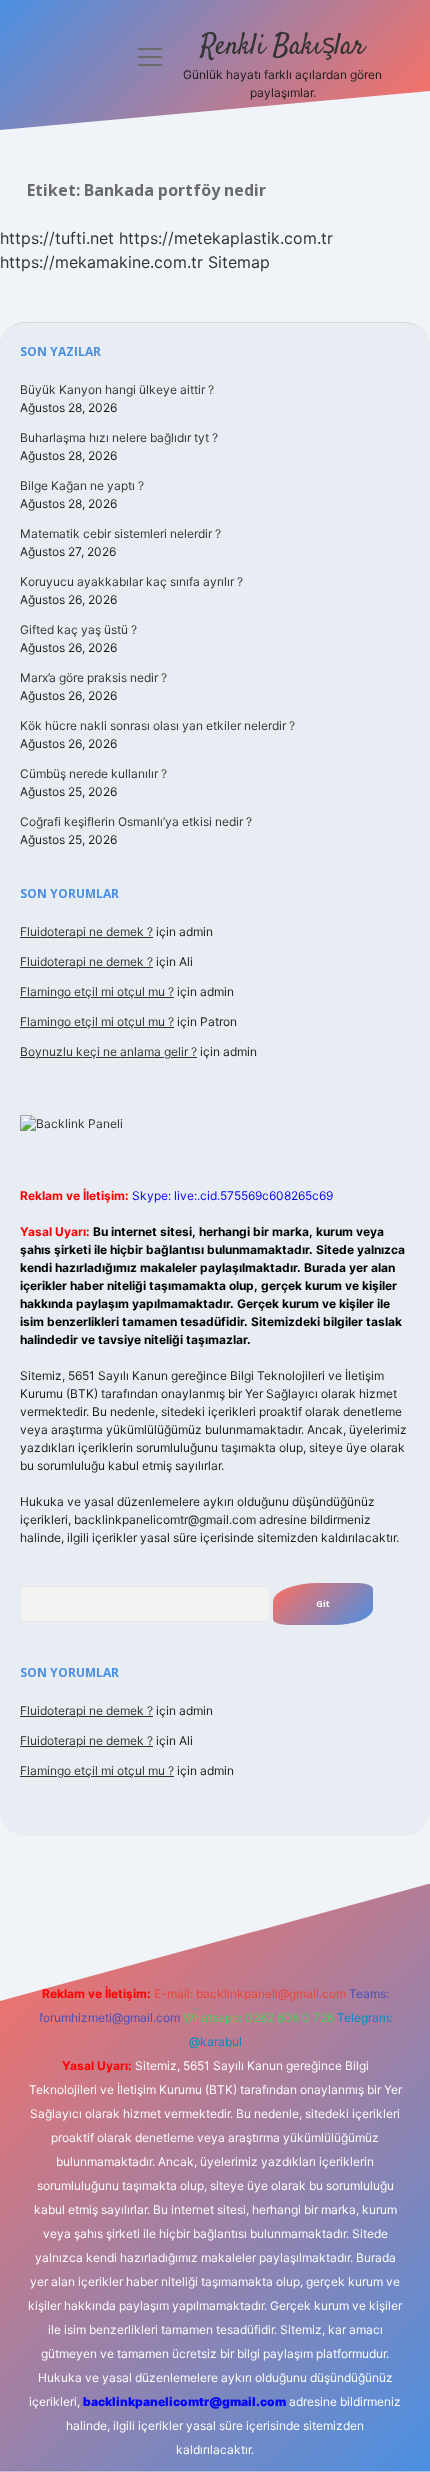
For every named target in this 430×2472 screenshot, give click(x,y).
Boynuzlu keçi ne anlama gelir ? (108, 1051)
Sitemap (239, 262)
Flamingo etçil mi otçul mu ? (97, 991)
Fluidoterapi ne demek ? (86, 931)
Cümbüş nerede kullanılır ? (93, 773)
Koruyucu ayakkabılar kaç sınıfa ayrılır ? (131, 581)
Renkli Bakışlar (282, 47)
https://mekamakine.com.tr (101, 262)
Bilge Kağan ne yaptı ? (82, 485)
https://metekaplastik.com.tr (226, 238)
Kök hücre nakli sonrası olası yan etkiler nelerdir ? (157, 725)
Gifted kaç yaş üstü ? (78, 629)
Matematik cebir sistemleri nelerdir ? (120, 533)
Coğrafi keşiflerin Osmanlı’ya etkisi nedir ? (136, 821)
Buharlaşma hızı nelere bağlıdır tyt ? (119, 437)
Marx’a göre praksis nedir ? (93, 677)
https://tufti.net (57, 238)
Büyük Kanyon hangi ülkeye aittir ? (117, 389)
